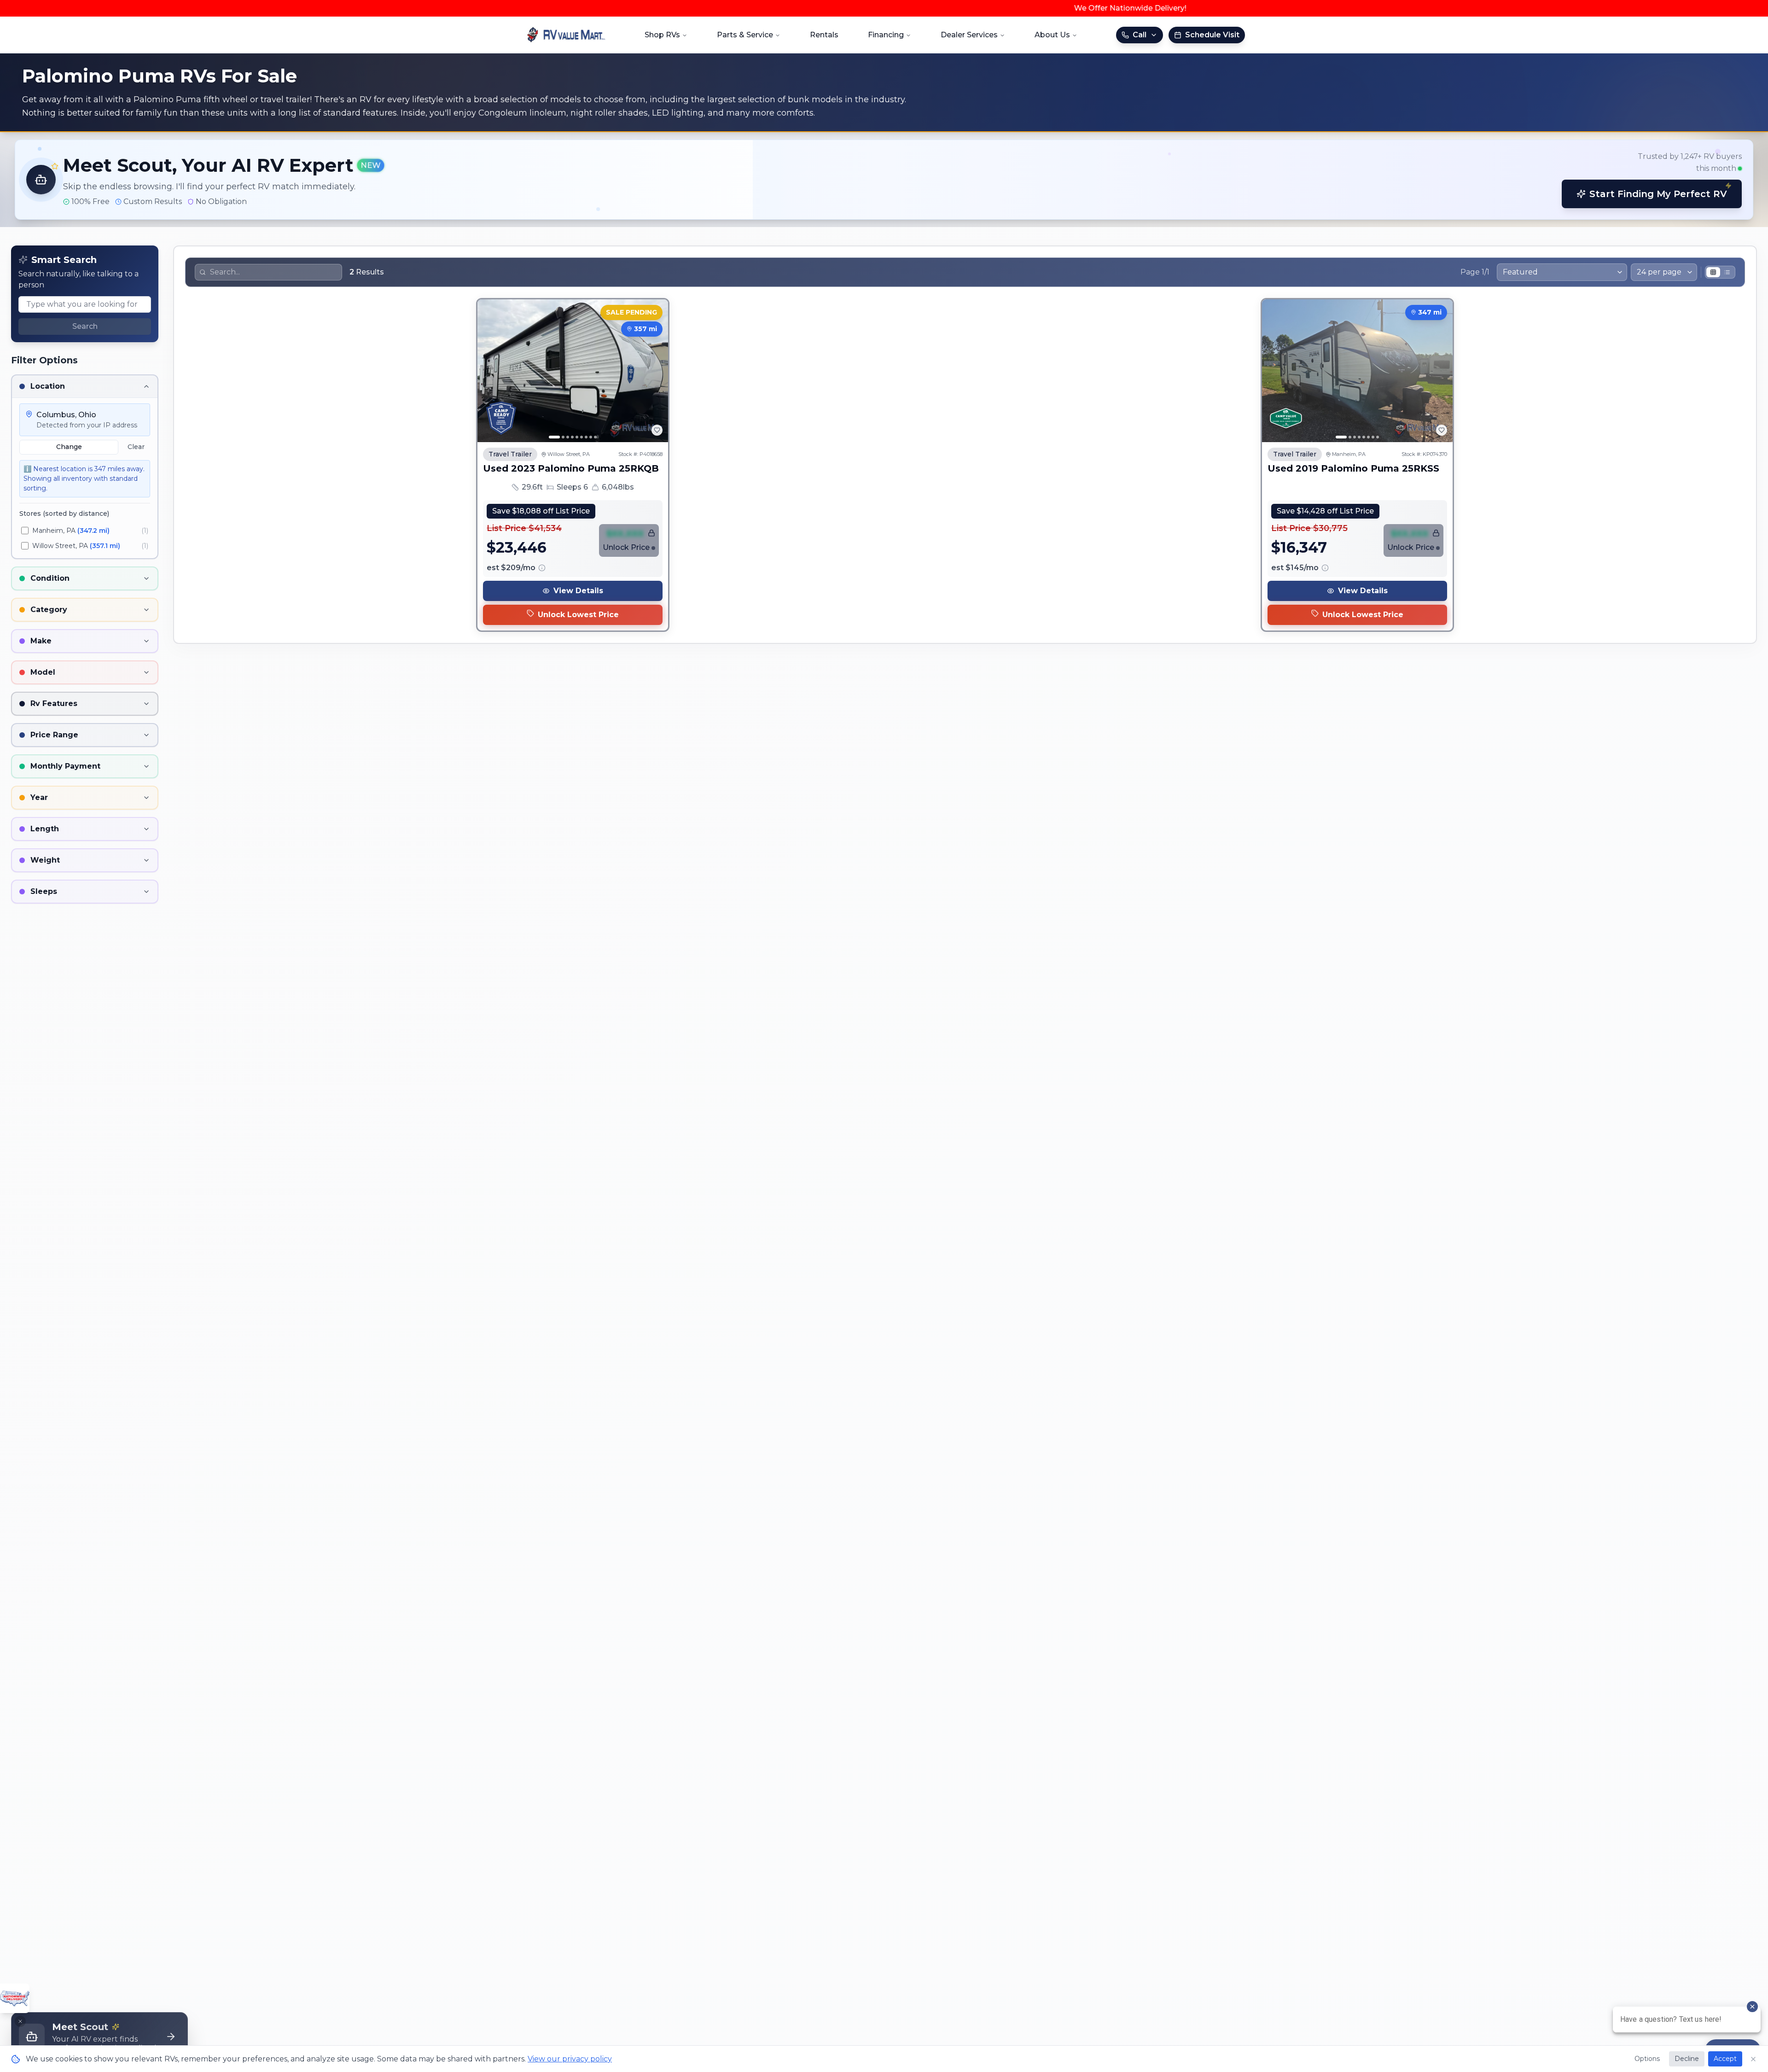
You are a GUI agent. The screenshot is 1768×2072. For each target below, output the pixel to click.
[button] (884, 180)
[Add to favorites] (657, 430)
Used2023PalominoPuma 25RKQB (571, 468)
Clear (136, 447)
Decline (1687, 2059)
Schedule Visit (1212, 35)
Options (1647, 2059)
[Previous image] (489, 371)
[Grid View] (1713, 272)
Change (69, 447)
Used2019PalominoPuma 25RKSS (1353, 468)
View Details (578, 591)
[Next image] (656, 371)
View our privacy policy (570, 2059)
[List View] (1727, 272)
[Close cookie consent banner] (1753, 2059)
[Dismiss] (20, 2021)
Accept (1725, 2059)
